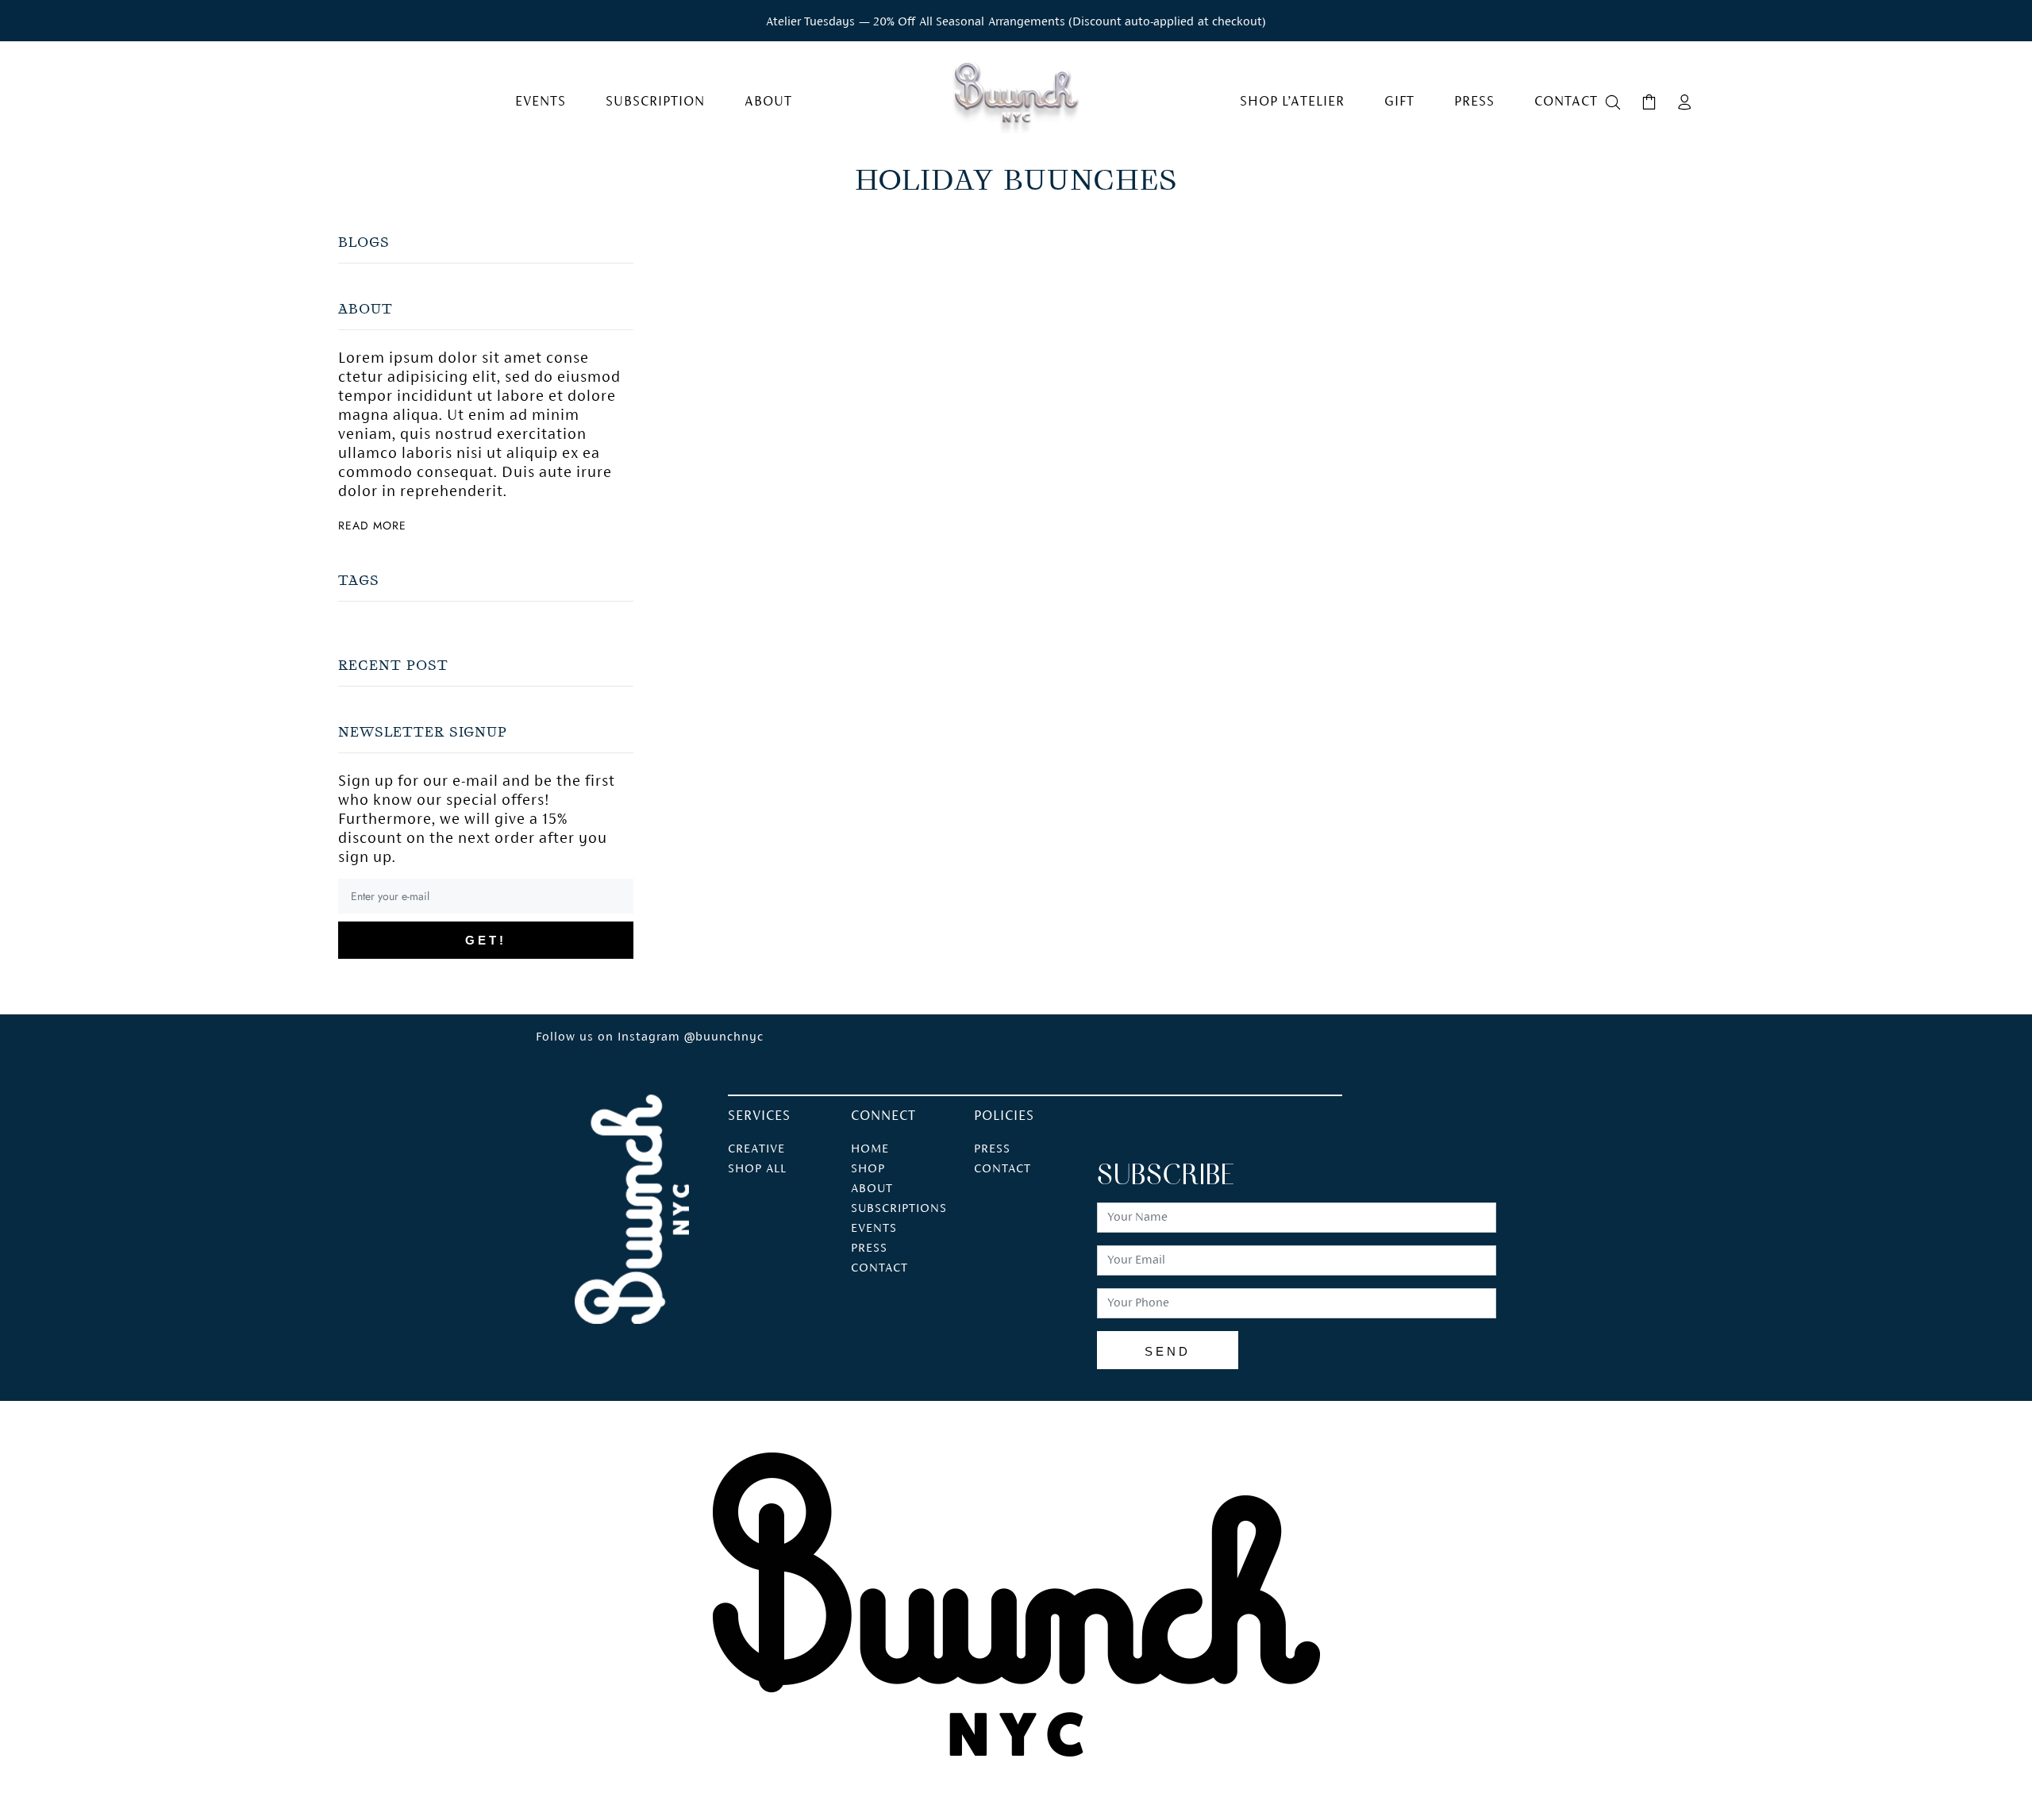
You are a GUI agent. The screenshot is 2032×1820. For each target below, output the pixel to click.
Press (992, 1149)
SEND (1168, 1351)
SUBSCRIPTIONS (899, 1209)
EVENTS (874, 1229)
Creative (756, 1149)
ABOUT (872, 1189)
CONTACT (879, 1268)
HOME (870, 1149)
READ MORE (372, 525)
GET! (486, 940)
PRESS (869, 1249)
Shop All (757, 1169)
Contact (1003, 1169)
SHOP (868, 1169)
